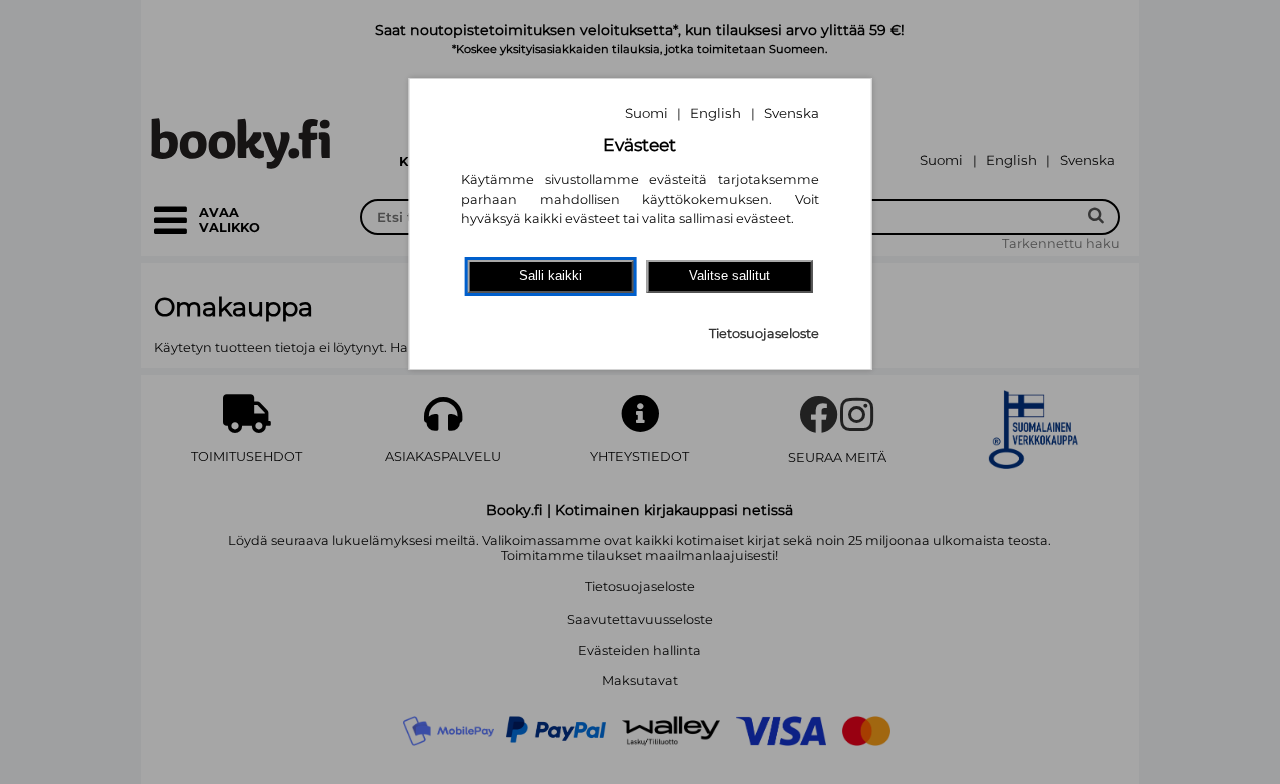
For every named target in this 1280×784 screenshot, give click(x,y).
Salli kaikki (550, 275)
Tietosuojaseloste (764, 333)
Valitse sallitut (729, 275)
